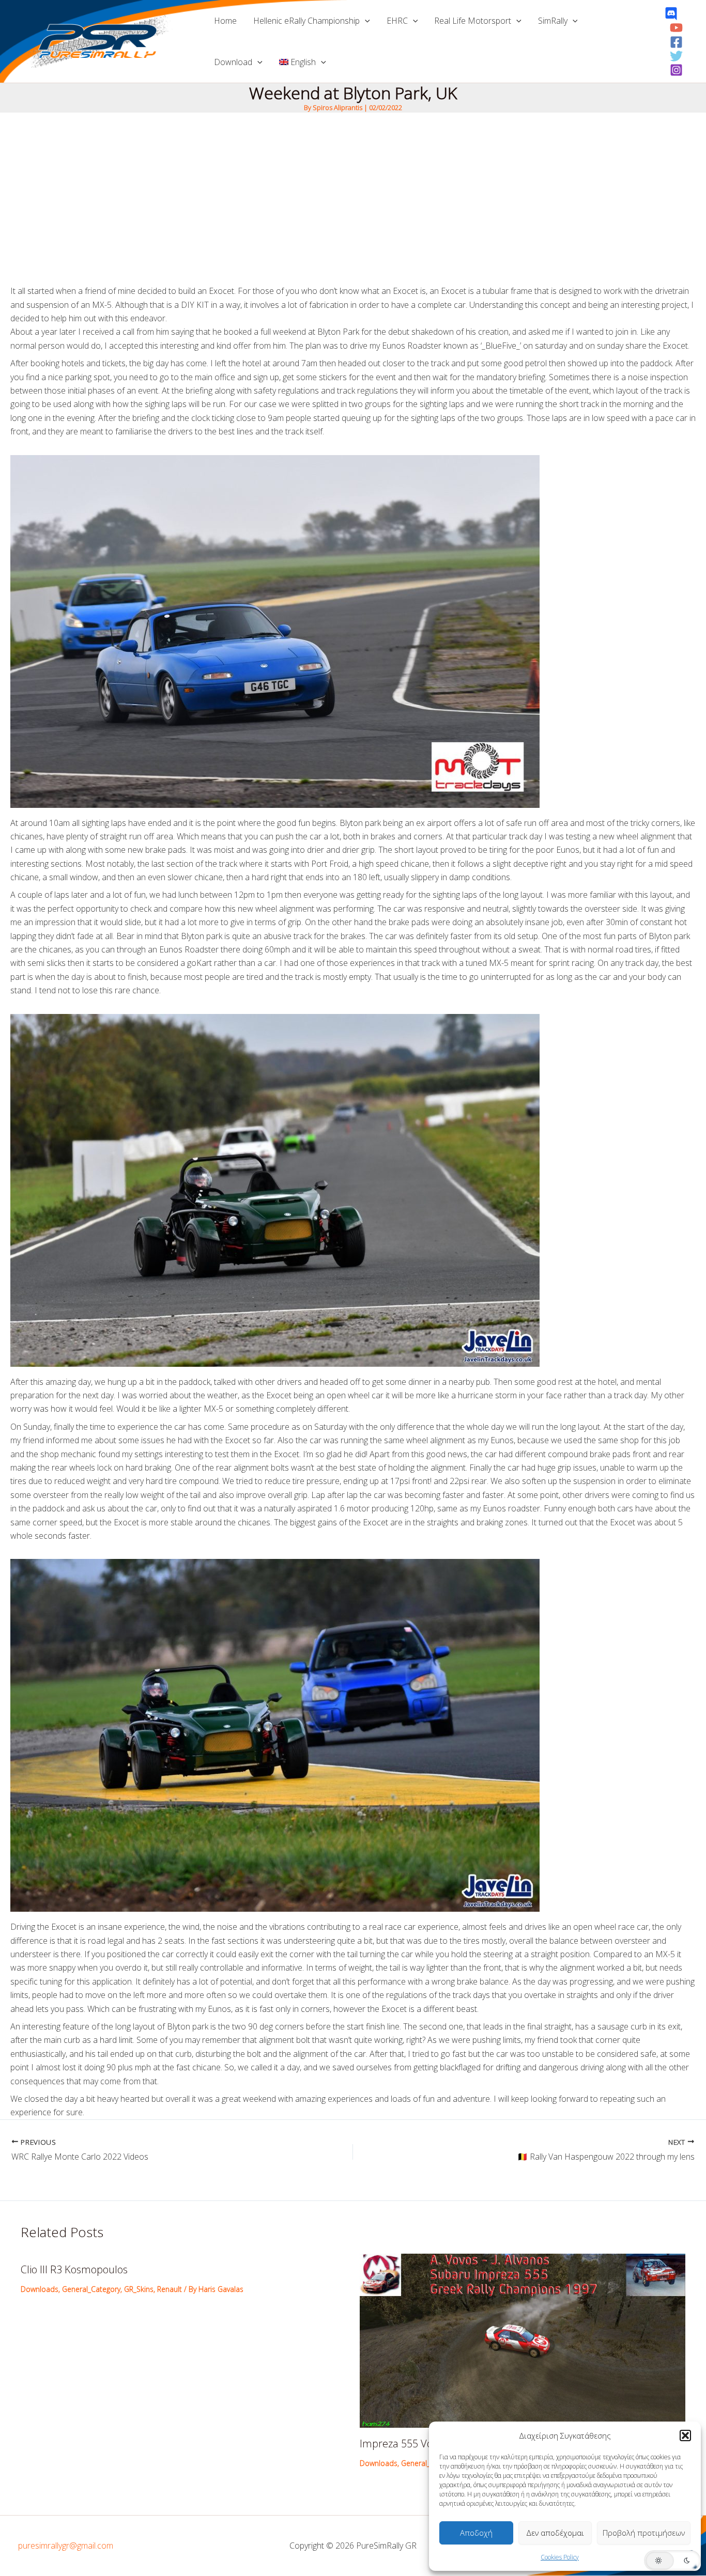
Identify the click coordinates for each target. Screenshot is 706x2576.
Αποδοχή (476, 2533)
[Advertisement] (353, 190)
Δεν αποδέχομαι (555, 2533)
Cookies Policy (560, 2557)
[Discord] (671, 14)
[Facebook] (676, 42)
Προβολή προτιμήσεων (644, 2533)
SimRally (553, 21)
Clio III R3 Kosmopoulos (74, 2269)
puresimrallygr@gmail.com (66, 2546)
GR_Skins (139, 2289)
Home (225, 21)
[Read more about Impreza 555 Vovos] (523, 2340)
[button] (685, 2436)
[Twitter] (676, 56)
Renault (170, 2289)
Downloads (40, 2289)
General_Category (91, 2289)
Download (233, 62)
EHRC (397, 21)
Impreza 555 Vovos (404, 2444)
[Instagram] (676, 70)
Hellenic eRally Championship (306, 21)
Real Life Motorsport (473, 21)
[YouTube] (676, 28)
